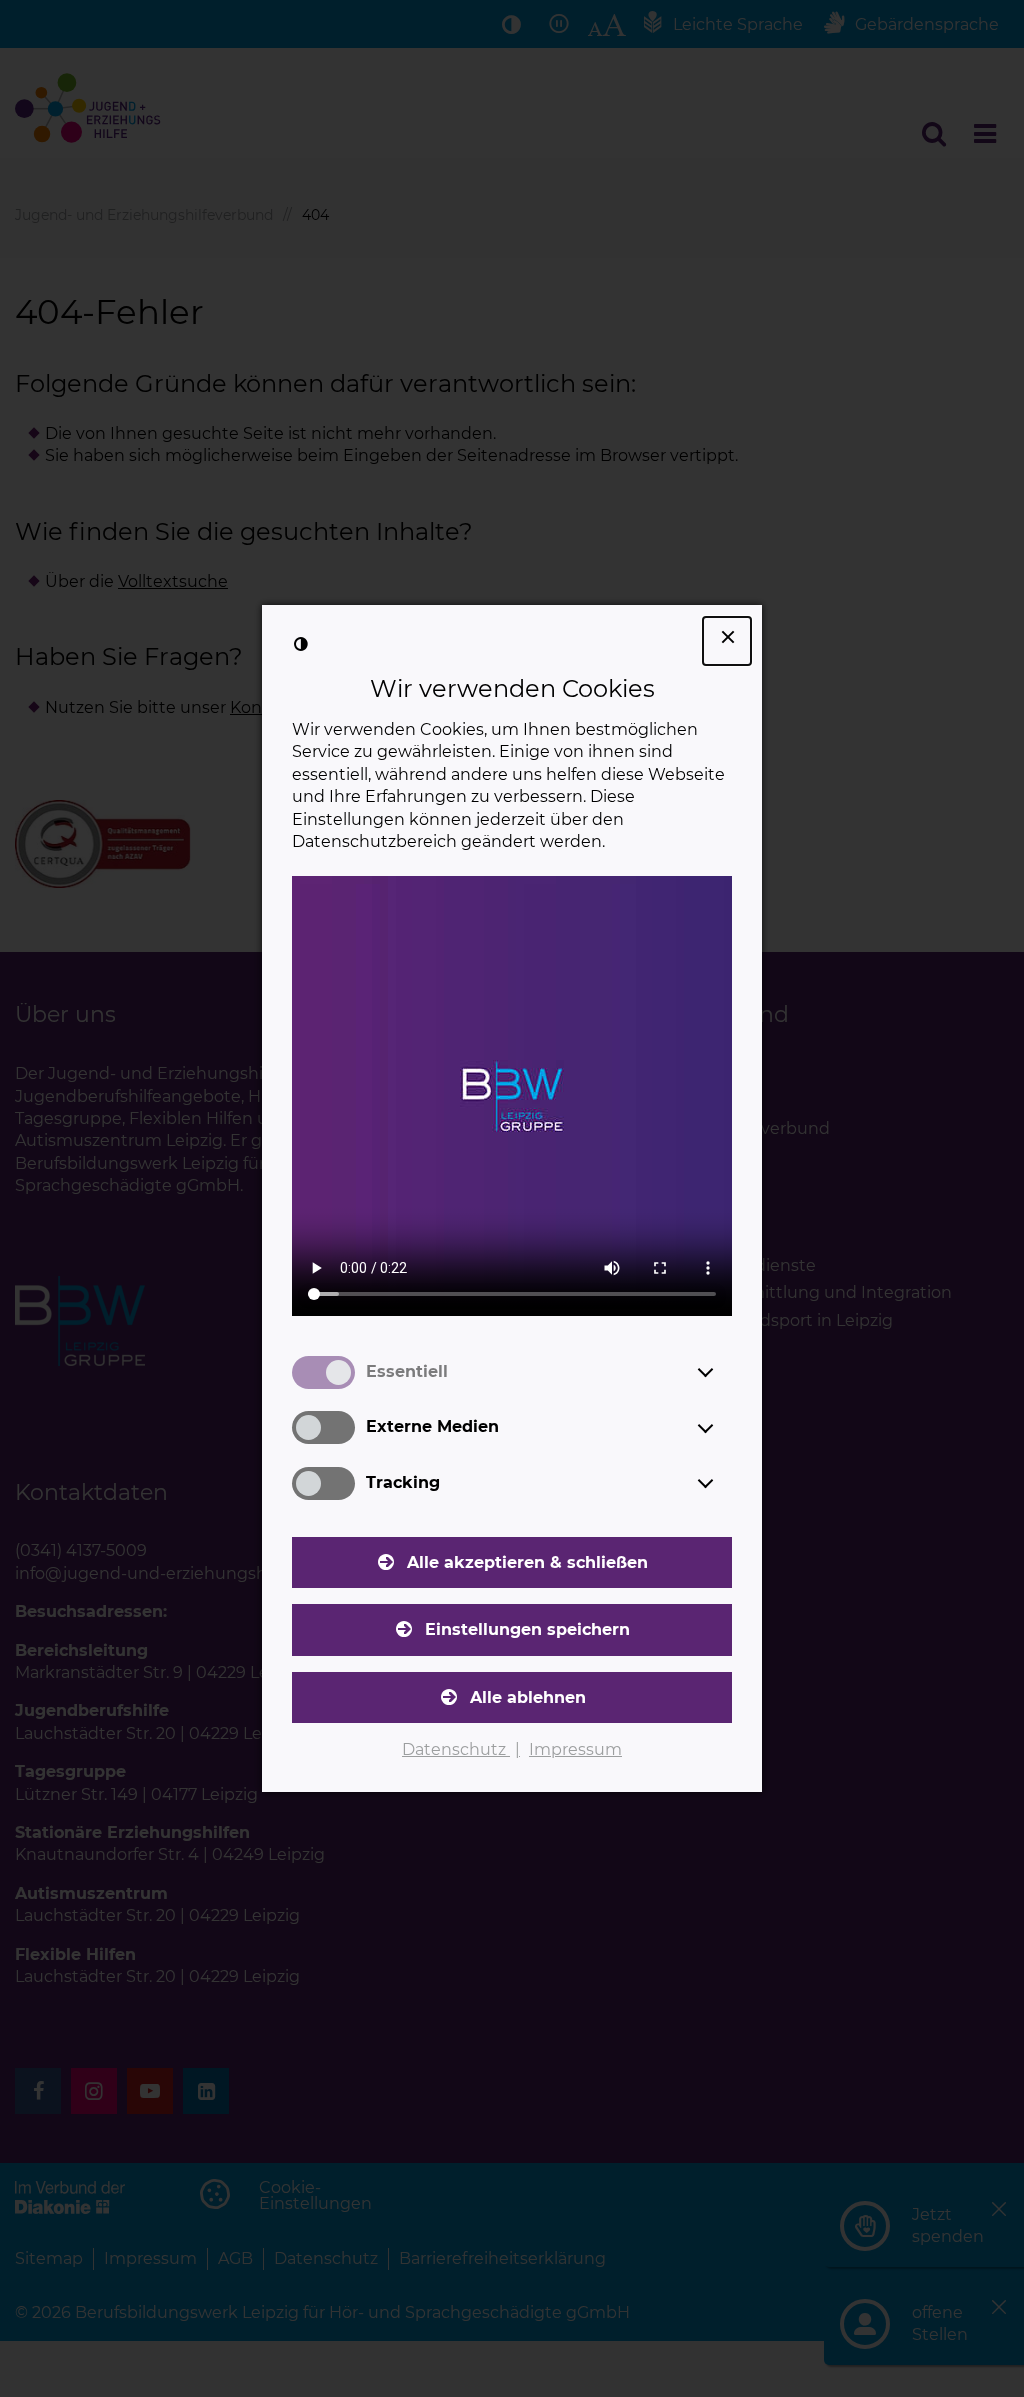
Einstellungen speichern (527, 1629)
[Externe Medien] (724, 1428)
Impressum (575, 1749)
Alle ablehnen (528, 1697)
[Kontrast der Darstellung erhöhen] (301, 644)
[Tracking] (724, 1483)
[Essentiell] (724, 1372)
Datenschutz (456, 1749)
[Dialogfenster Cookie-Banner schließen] (727, 641)
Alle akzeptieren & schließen (527, 1562)
